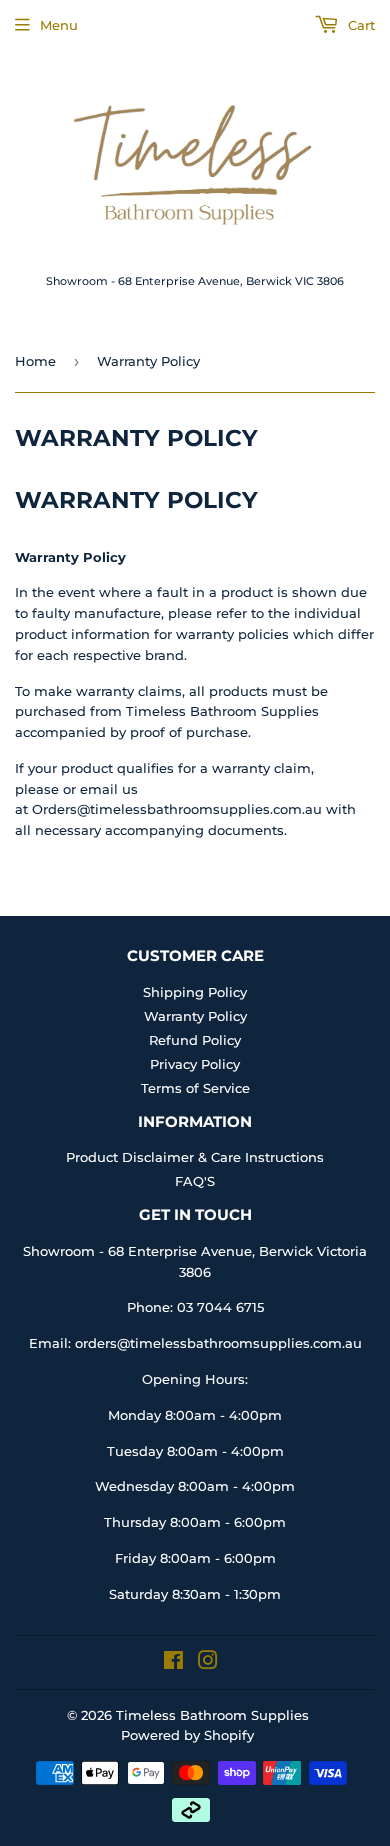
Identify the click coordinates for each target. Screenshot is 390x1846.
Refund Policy (195, 1040)
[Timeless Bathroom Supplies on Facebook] (173, 1663)
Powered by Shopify (187, 1735)
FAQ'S (195, 1181)
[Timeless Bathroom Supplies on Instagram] (208, 1663)
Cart (359, 25)
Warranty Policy (195, 1016)
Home (35, 361)
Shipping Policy (195, 992)
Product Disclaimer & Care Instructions (195, 1157)
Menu (59, 25)
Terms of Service (195, 1088)
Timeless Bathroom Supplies (212, 1715)
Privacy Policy (195, 1064)
